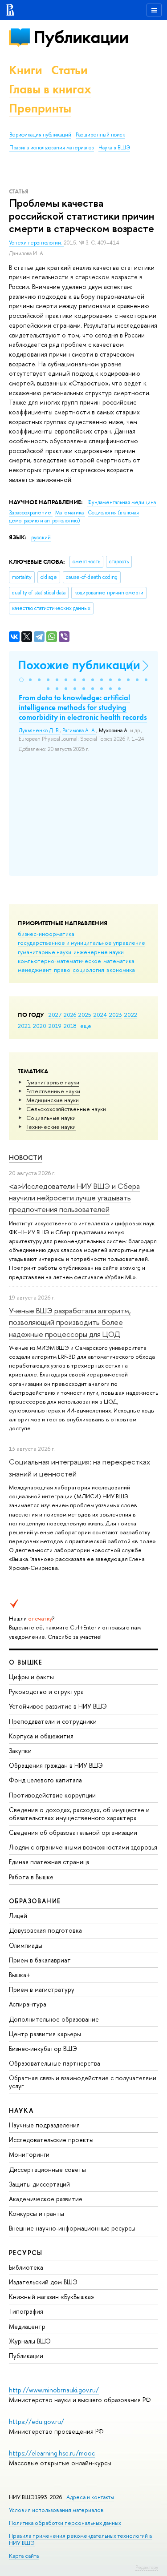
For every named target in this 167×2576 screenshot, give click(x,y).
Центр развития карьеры (45, 2034)
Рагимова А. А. (79, 730)
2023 (116, 1015)
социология (88, 970)
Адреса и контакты (90, 2497)
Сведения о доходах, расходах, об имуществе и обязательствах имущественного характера (79, 1814)
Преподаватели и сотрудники (53, 1721)
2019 (55, 1026)
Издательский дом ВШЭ (43, 2282)
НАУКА (21, 2110)
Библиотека (26, 2267)
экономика (121, 970)
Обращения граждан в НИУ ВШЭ (56, 1765)
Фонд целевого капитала (45, 1780)
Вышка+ (20, 1975)
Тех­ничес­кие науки (51, 1127)
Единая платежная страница (49, 1862)
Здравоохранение (31, 513)
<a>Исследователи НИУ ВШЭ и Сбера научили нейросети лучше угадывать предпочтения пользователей (74, 1198)
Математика (70, 513)
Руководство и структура (46, 1691)
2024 (100, 1015)
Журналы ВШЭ (30, 2341)
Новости (26, 1158)
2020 (40, 1026)
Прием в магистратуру (42, 1989)
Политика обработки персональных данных (65, 2523)
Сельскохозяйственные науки (66, 1109)
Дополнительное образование (54, 2019)
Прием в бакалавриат (40, 1960)
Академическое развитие (46, 2199)
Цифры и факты (31, 1677)
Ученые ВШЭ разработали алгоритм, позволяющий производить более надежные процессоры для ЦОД (70, 1322)
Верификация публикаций (40, 135)
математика (119, 961)
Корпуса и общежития (41, 1736)
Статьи (69, 70)
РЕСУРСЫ (26, 2253)
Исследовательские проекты (51, 2140)
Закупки (20, 1751)
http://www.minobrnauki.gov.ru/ (54, 2390)
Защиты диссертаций (39, 2184)
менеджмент (35, 970)
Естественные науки (53, 1091)
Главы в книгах (50, 89)
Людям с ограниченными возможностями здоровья (83, 1847)
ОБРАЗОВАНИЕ (35, 1901)
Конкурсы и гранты (37, 2213)
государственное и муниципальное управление (81, 943)
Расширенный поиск (100, 135)
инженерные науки (99, 952)
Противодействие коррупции (52, 1795)
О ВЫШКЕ (26, 1662)
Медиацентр (27, 2326)
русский (41, 538)
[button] (21, 680)
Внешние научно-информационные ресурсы (72, 2228)
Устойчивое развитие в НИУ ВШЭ (58, 1706)
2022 (131, 1015)
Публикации (81, 37)
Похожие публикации (79, 665)
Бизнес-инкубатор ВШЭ (43, 2048)
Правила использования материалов (52, 148)
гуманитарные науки (45, 952)
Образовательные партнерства (55, 2063)
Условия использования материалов (56, 2510)
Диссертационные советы (47, 2169)
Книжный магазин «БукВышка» (52, 2297)
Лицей (18, 1916)
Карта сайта (24, 2556)
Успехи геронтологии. (36, 243)
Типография (26, 2311)
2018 (70, 1026)
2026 (70, 1015)
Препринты (40, 108)
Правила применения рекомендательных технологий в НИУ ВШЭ (81, 2539)
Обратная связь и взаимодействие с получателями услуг (83, 2082)
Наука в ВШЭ (114, 148)
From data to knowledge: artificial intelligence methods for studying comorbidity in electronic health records (83, 707)
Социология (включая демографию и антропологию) (74, 517)
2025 (85, 1015)
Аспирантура (28, 2004)
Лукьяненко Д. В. (39, 730)
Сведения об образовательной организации (73, 1832)
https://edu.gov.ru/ (37, 2422)
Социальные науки (51, 1118)
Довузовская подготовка (45, 1930)
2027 (55, 1015)
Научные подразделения (44, 2125)
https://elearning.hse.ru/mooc (52, 2453)
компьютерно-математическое (59, 961)
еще (86, 1026)
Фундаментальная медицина (122, 502)
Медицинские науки (53, 1100)
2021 (24, 1026)
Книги (26, 70)
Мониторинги (29, 2154)
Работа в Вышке (31, 1877)
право (62, 970)
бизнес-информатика (46, 934)
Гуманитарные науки (53, 1082)
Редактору (147, 2567)
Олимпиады (26, 1945)
